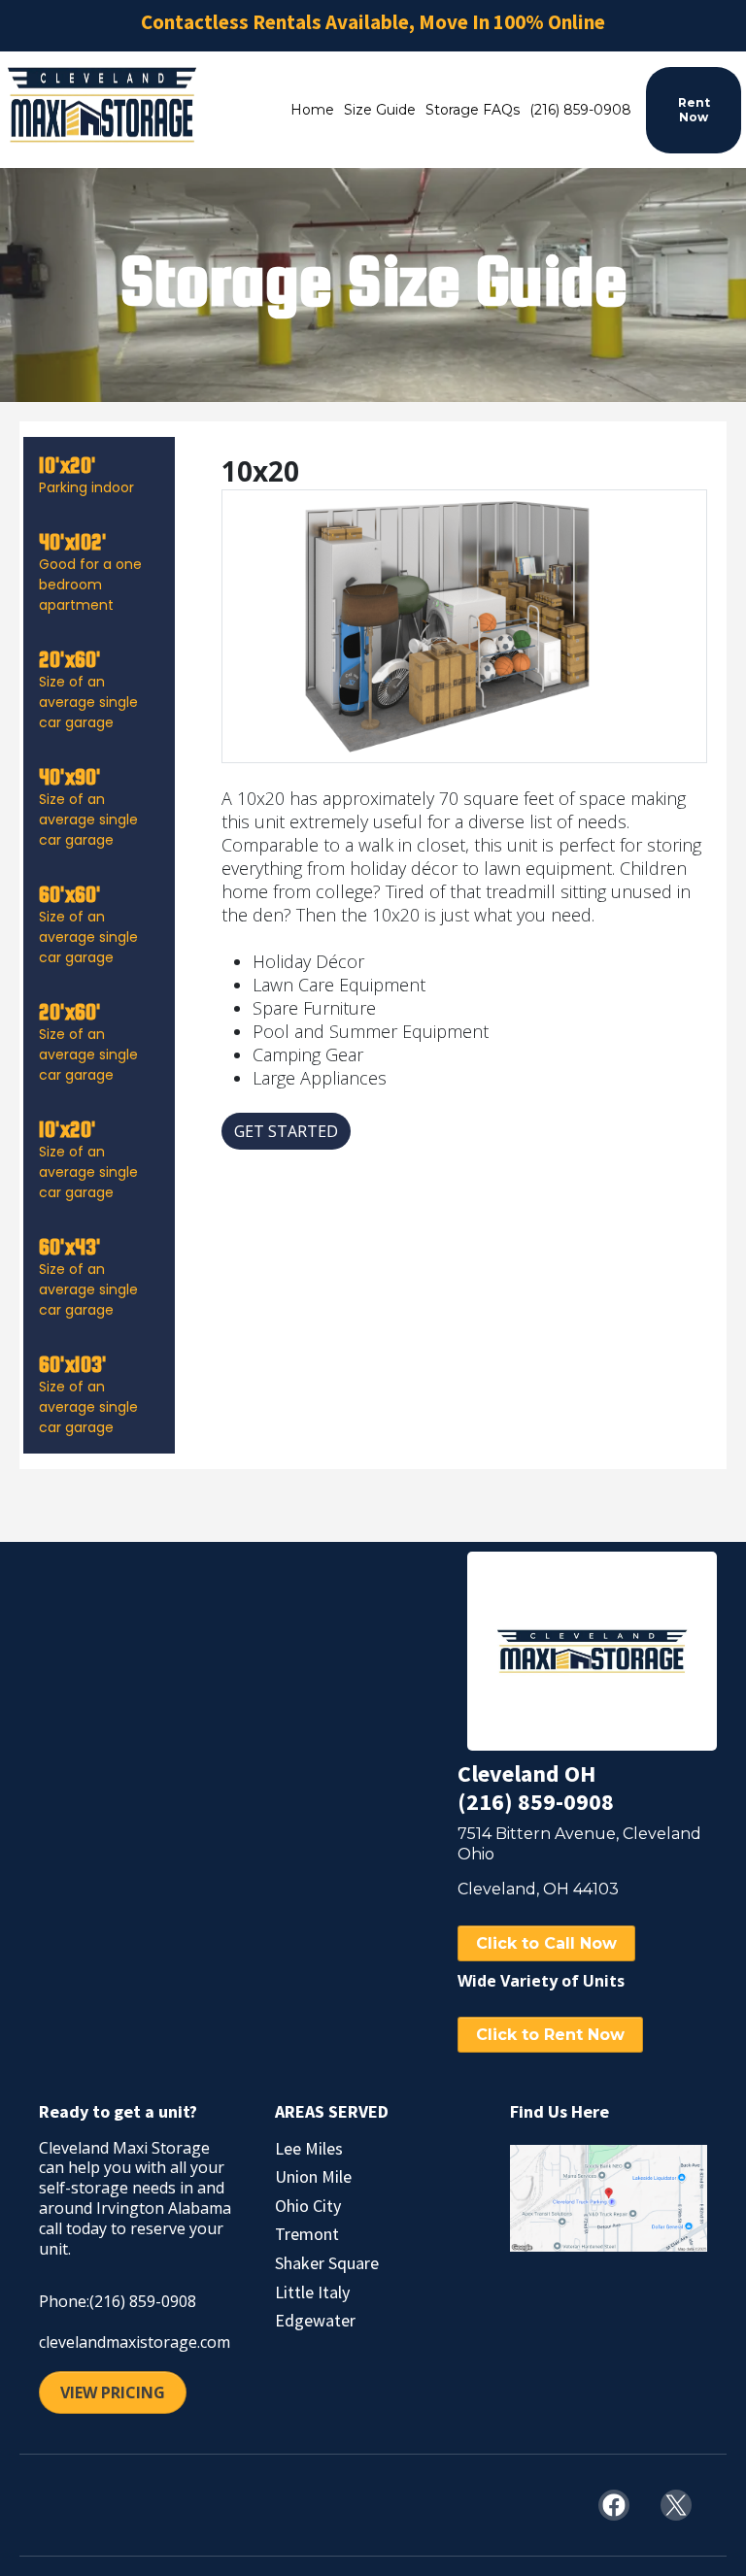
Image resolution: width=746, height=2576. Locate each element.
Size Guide (380, 110)
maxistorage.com (168, 2342)
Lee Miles (309, 2148)
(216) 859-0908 (580, 110)
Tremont (307, 2234)
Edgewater (315, 2320)
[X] (676, 2505)
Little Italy (312, 2292)
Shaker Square (327, 2263)
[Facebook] (614, 2505)
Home (312, 110)
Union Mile (313, 2176)
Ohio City (308, 2206)
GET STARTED (286, 1131)
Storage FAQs (473, 110)
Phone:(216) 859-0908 (118, 2301)
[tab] (99, 475)
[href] (609, 2199)
